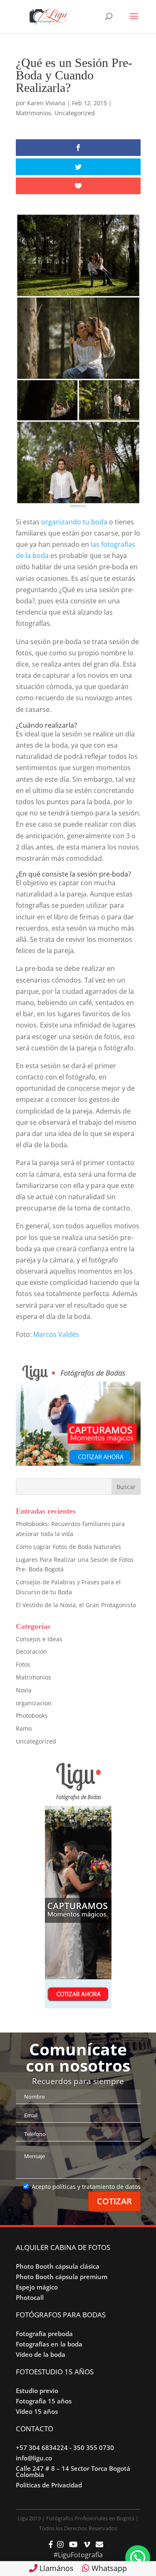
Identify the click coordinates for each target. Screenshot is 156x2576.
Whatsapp (108, 2568)
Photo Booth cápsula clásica (58, 2266)
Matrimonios (33, 113)
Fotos (23, 1664)
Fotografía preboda (44, 2334)
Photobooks (32, 1715)
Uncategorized (75, 113)
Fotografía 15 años (44, 2401)
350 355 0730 (94, 2448)
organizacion (34, 1703)
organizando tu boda (75, 522)
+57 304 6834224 (42, 2448)
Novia (24, 1690)
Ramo (24, 1728)
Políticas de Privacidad (49, 2485)
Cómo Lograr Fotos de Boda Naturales (68, 1547)
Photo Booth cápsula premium (62, 2277)
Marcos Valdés (56, 1334)
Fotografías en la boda (49, 2344)
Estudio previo (37, 2391)
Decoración (31, 1651)
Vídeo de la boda (41, 2354)
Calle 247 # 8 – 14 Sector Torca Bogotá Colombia (73, 2471)
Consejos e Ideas (39, 1639)
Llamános (56, 2568)
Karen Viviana (46, 103)
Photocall (30, 2297)
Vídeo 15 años (37, 2411)
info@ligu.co (34, 2458)
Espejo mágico (37, 2287)
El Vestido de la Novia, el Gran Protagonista (76, 1605)
